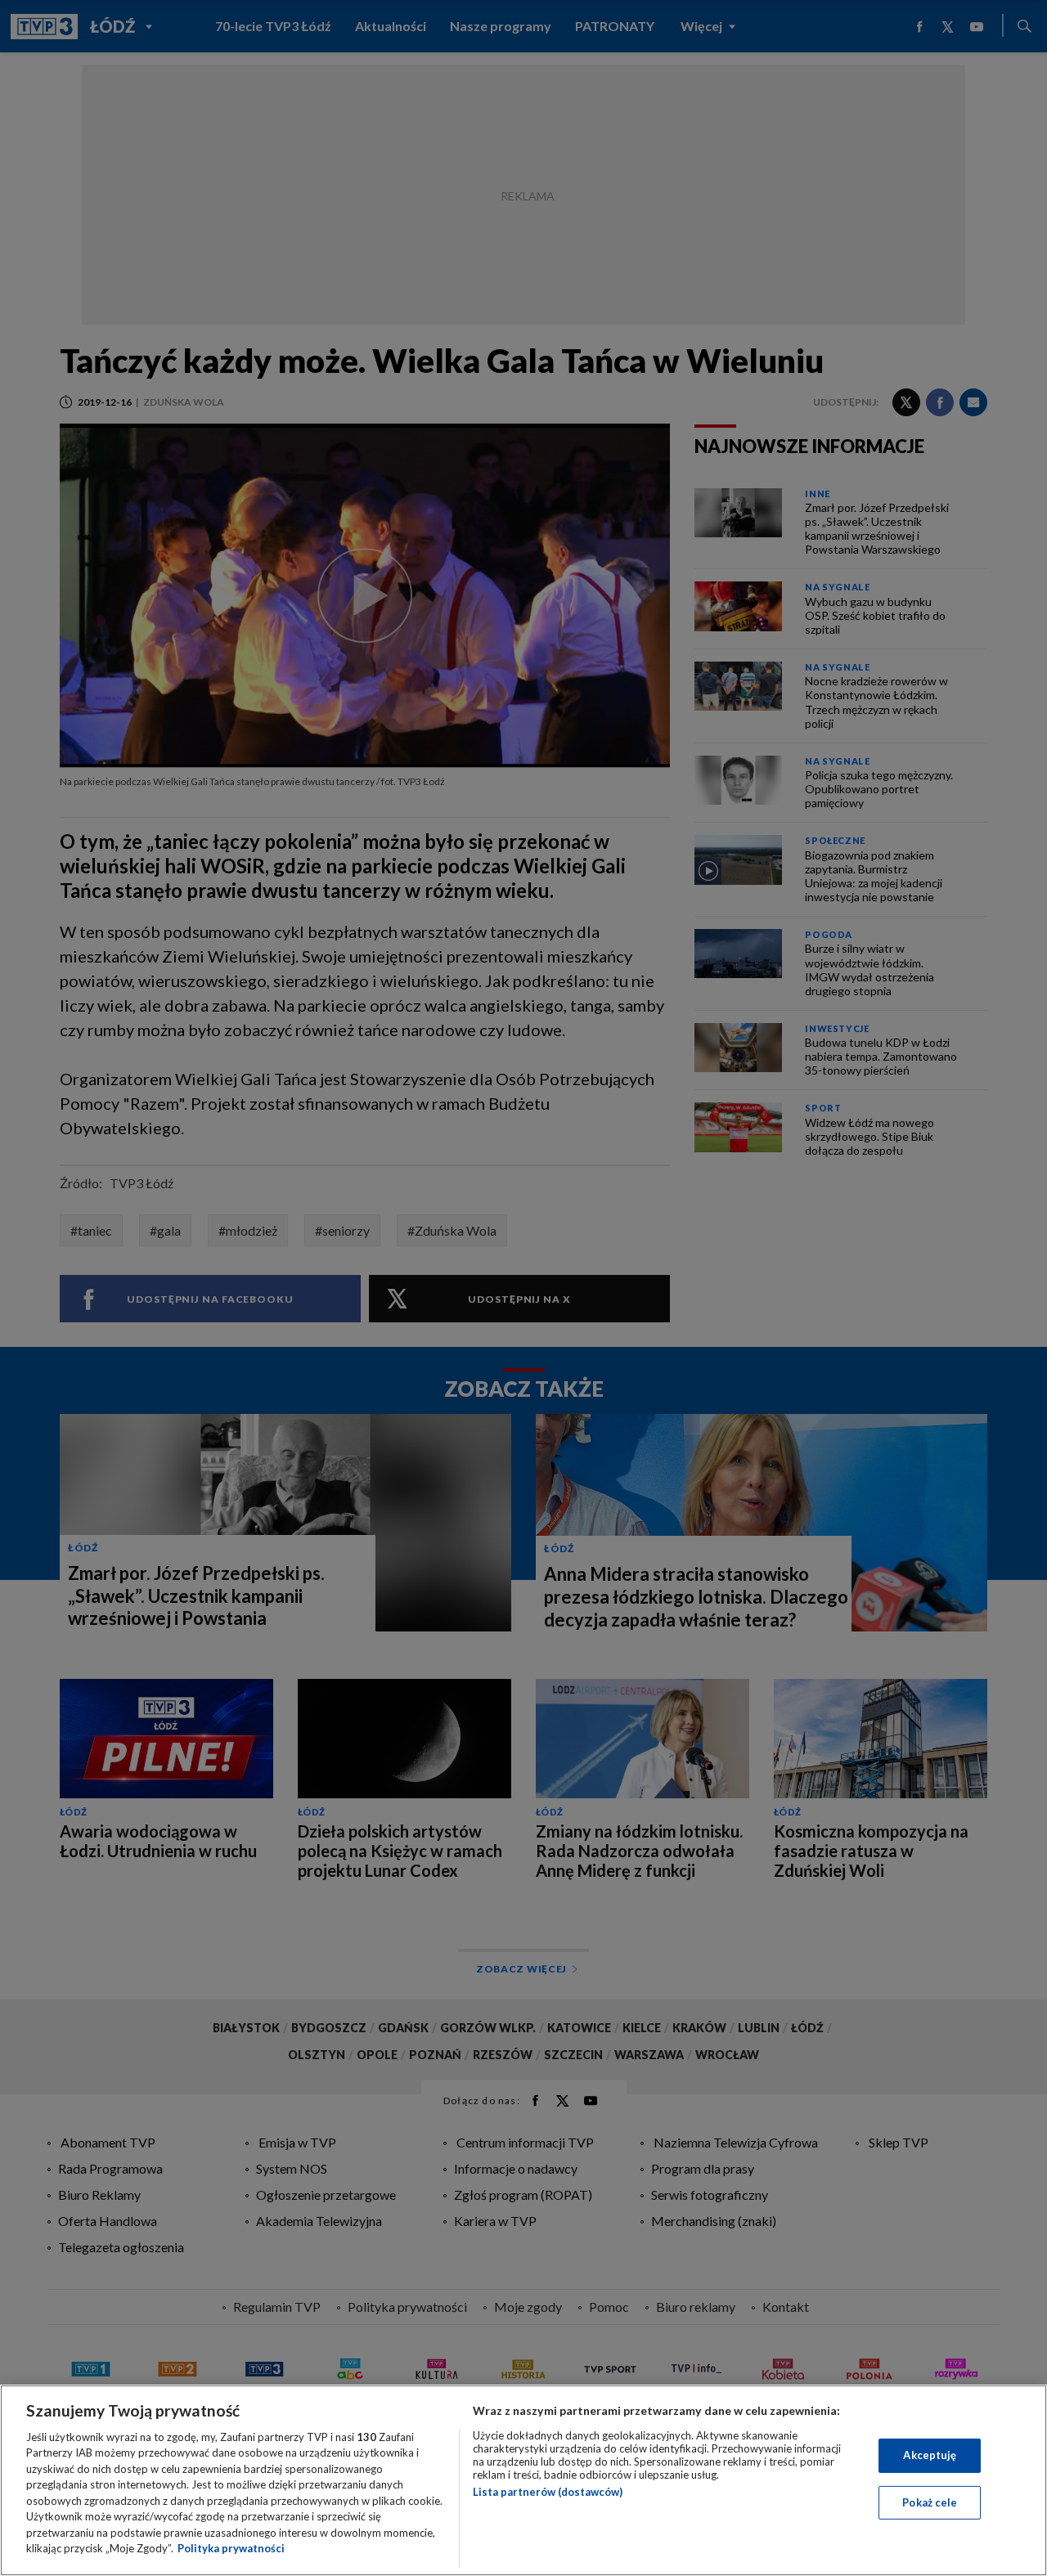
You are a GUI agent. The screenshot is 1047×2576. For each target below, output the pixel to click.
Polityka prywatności (231, 2548)
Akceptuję (930, 2455)
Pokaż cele (930, 2502)
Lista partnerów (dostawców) (548, 2492)
